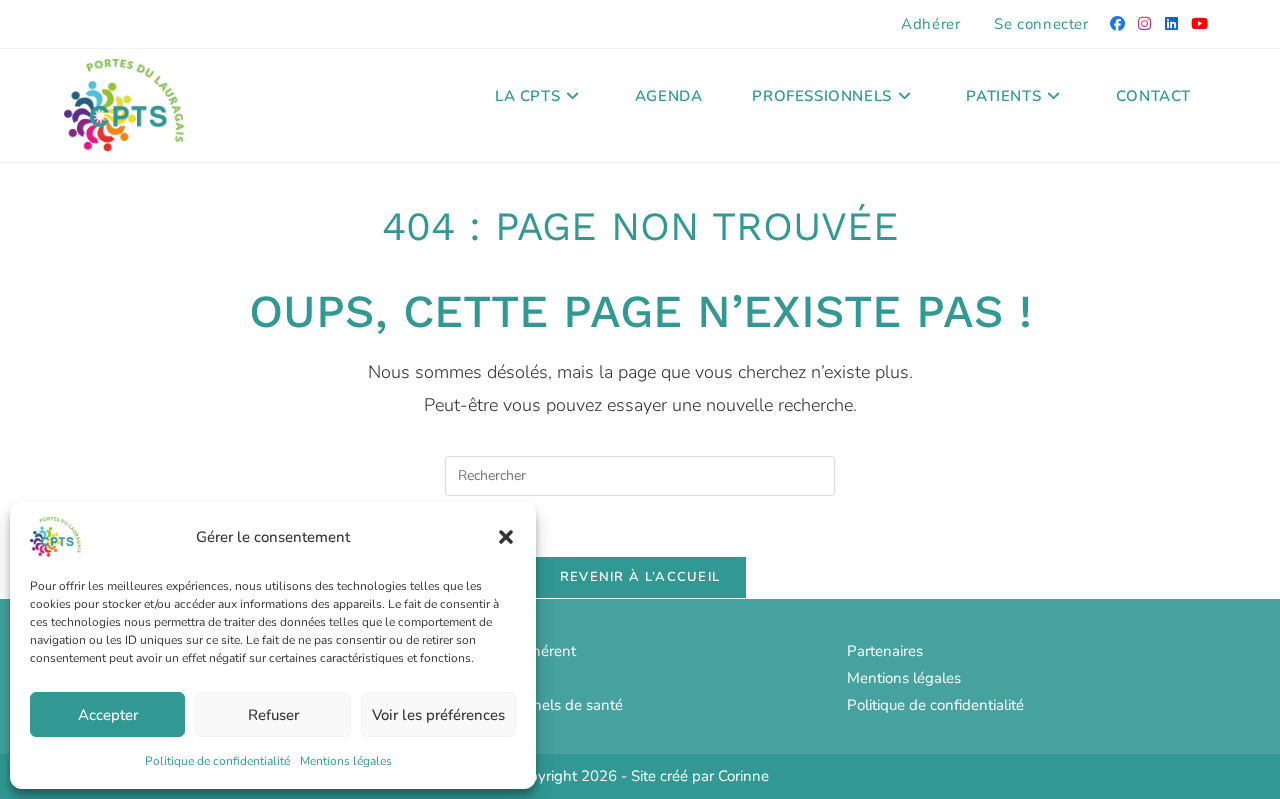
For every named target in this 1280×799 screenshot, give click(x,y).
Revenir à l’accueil (640, 577)
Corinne (743, 776)
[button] (506, 537)
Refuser (273, 715)
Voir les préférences (438, 715)
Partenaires (885, 651)
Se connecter (1041, 24)
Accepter (108, 715)
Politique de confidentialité (217, 761)
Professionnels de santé (543, 705)
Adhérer (930, 24)
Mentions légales (346, 761)
